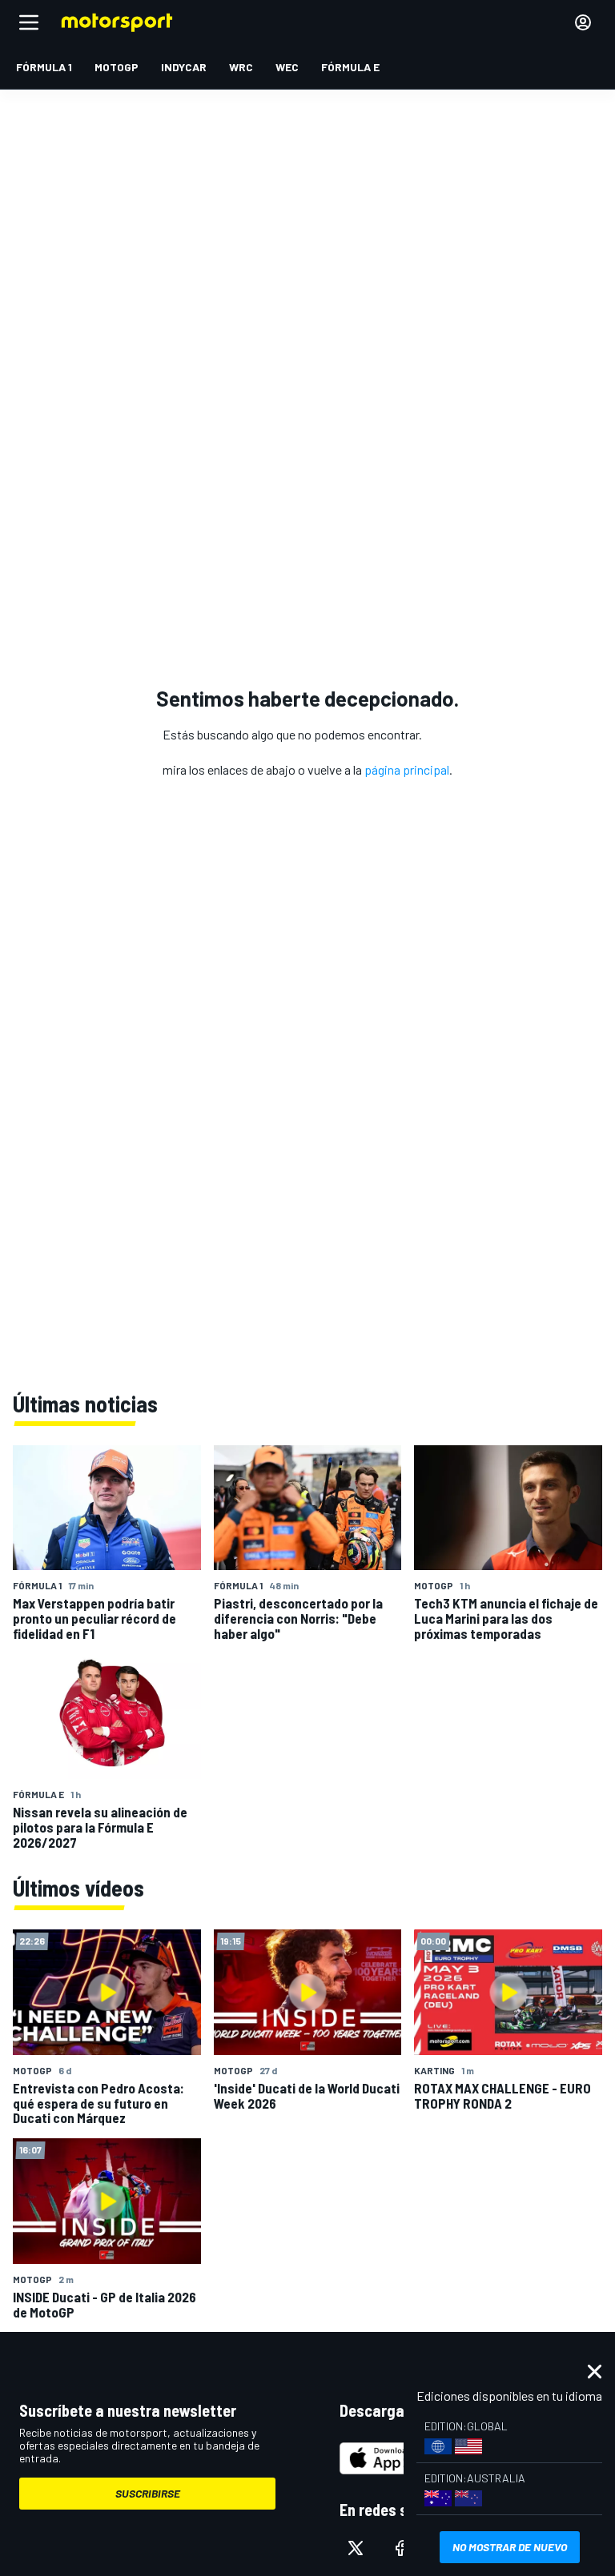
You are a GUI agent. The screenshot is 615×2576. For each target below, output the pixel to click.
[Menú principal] (29, 22)
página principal (407, 769)
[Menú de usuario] (583, 22)
